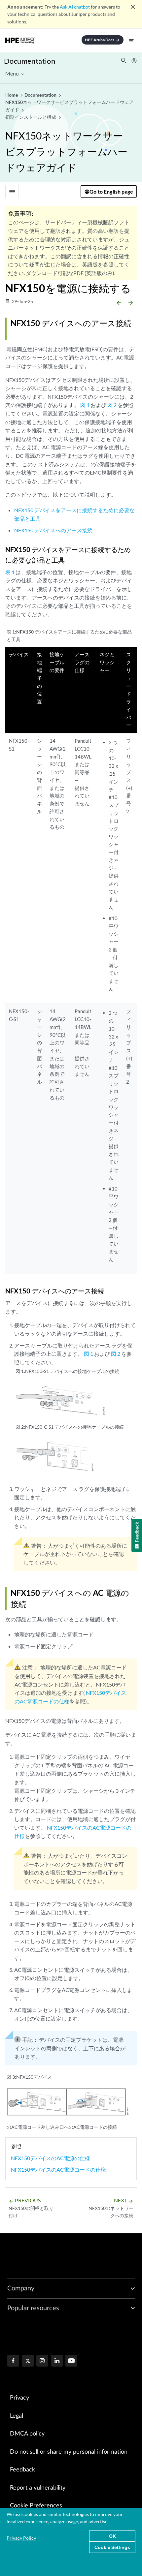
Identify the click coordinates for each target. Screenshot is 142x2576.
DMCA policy (27, 2434)
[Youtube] (71, 2361)
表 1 (10, 572)
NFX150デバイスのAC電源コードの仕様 (58, 2170)
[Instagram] (42, 2361)
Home (12, 95)
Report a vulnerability (38, 2488)
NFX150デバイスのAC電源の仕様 (51, 2158)
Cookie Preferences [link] (36, 2506)
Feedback (22, 2470)
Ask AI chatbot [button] (75, 7)
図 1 (85, 405)
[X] (28, 2361)
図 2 (112, 405)
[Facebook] (13, 2361)
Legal (17, 2416)
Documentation (30, 61)
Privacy (19, 2398)
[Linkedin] (57, 2361)
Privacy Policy (21, 2538)
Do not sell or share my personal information (69, 2452)
